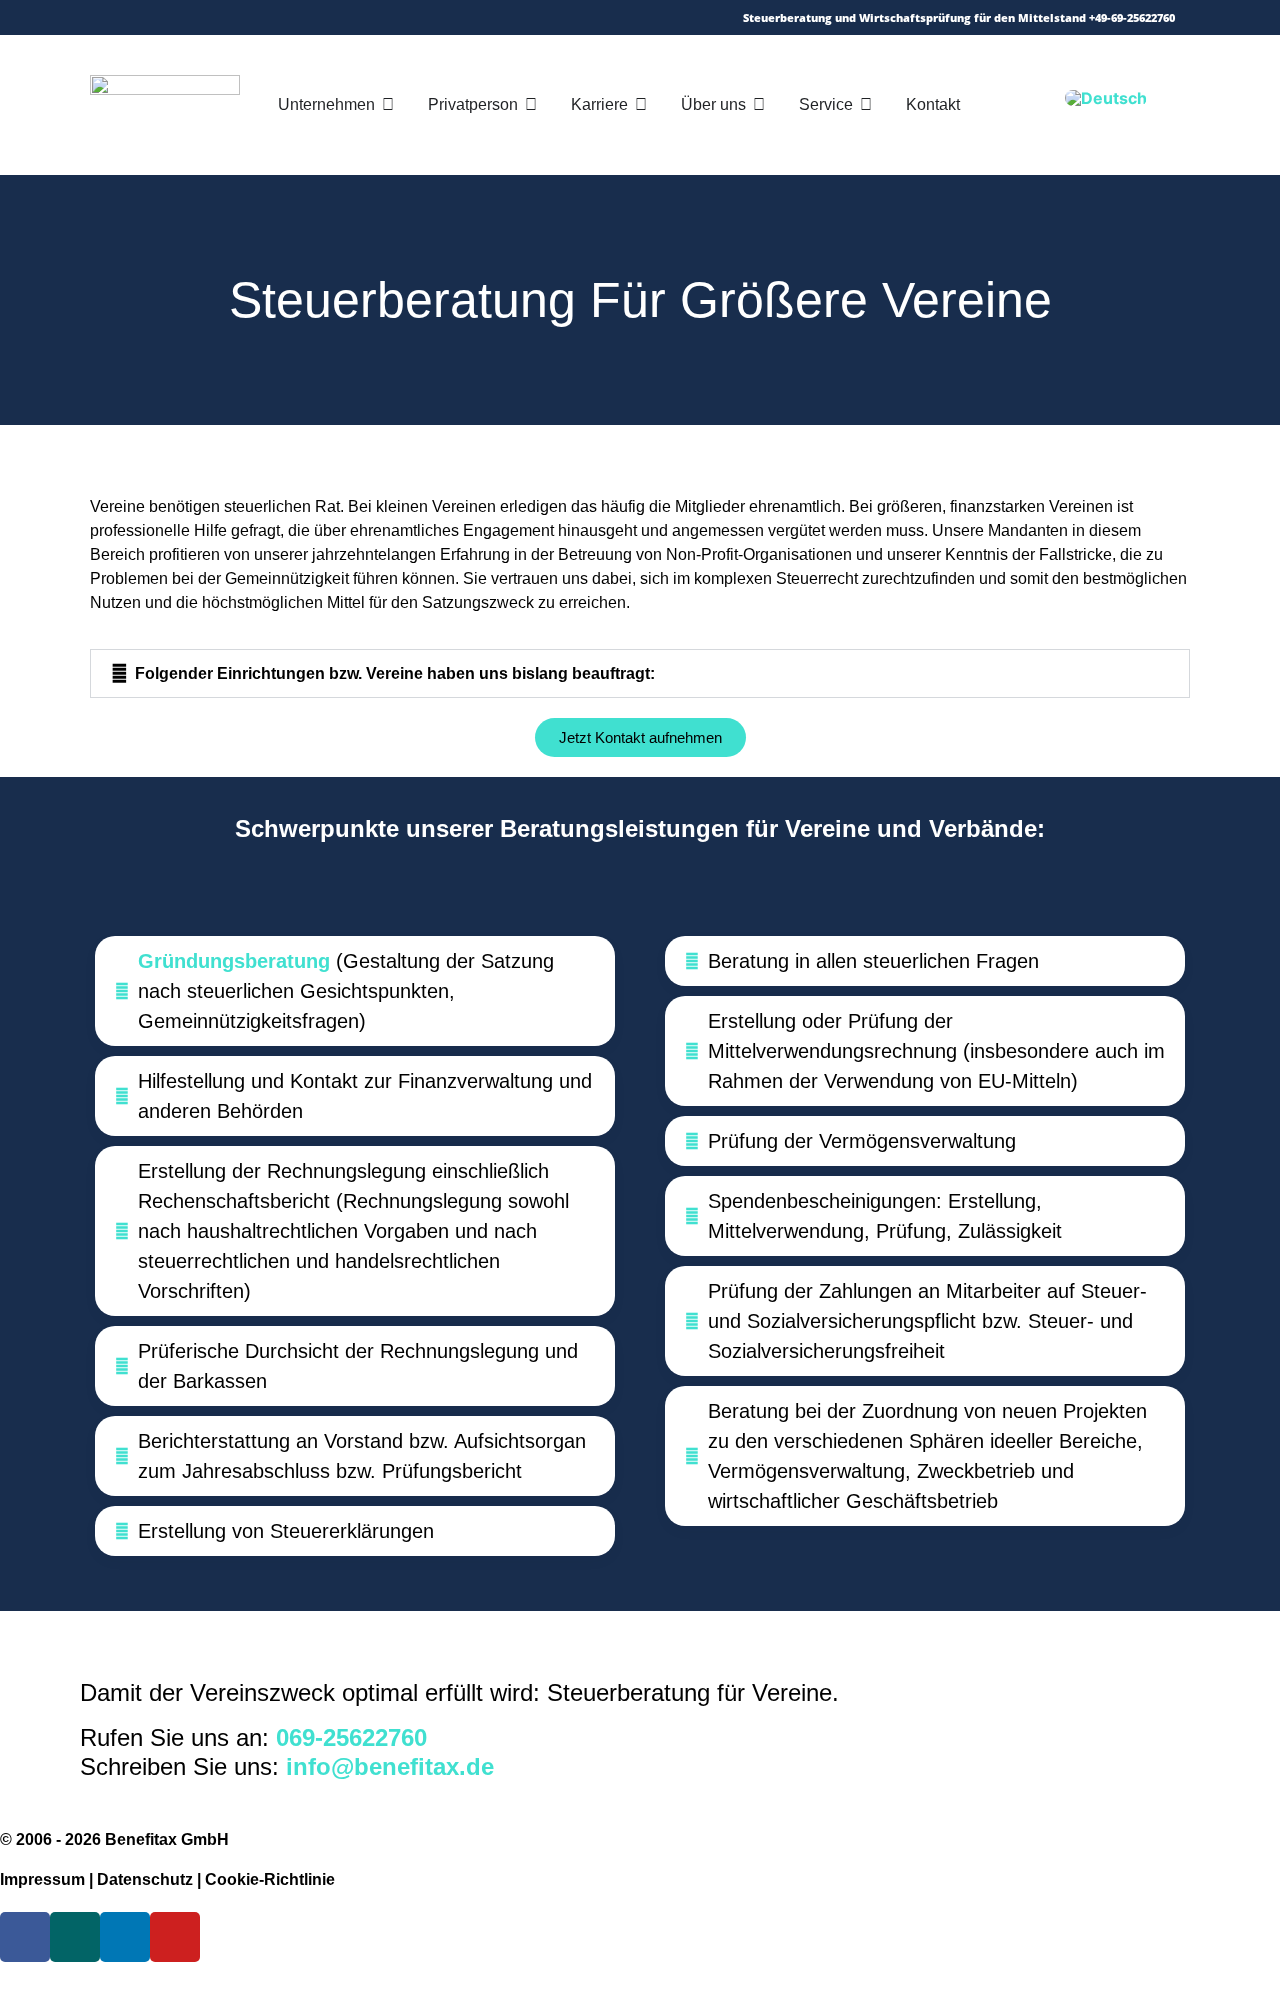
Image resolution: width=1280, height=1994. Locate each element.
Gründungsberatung (234, 961)
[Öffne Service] (866, 105)
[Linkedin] (249, 17)
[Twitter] (162, 17)
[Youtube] (278, 17)
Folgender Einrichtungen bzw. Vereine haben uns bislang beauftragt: (395, 673)
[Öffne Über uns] (759, 105)
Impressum (42, 1879)
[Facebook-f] (191, 17)
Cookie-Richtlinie (270, 1879)
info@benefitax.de (390, 1766)
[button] (640, 673)
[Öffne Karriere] (641, 105)
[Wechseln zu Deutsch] (1106, 97)
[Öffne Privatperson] (531, 105)
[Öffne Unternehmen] (388, 105)
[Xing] (220, 17)
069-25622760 (351, 1737)
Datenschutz (145, 1879)
